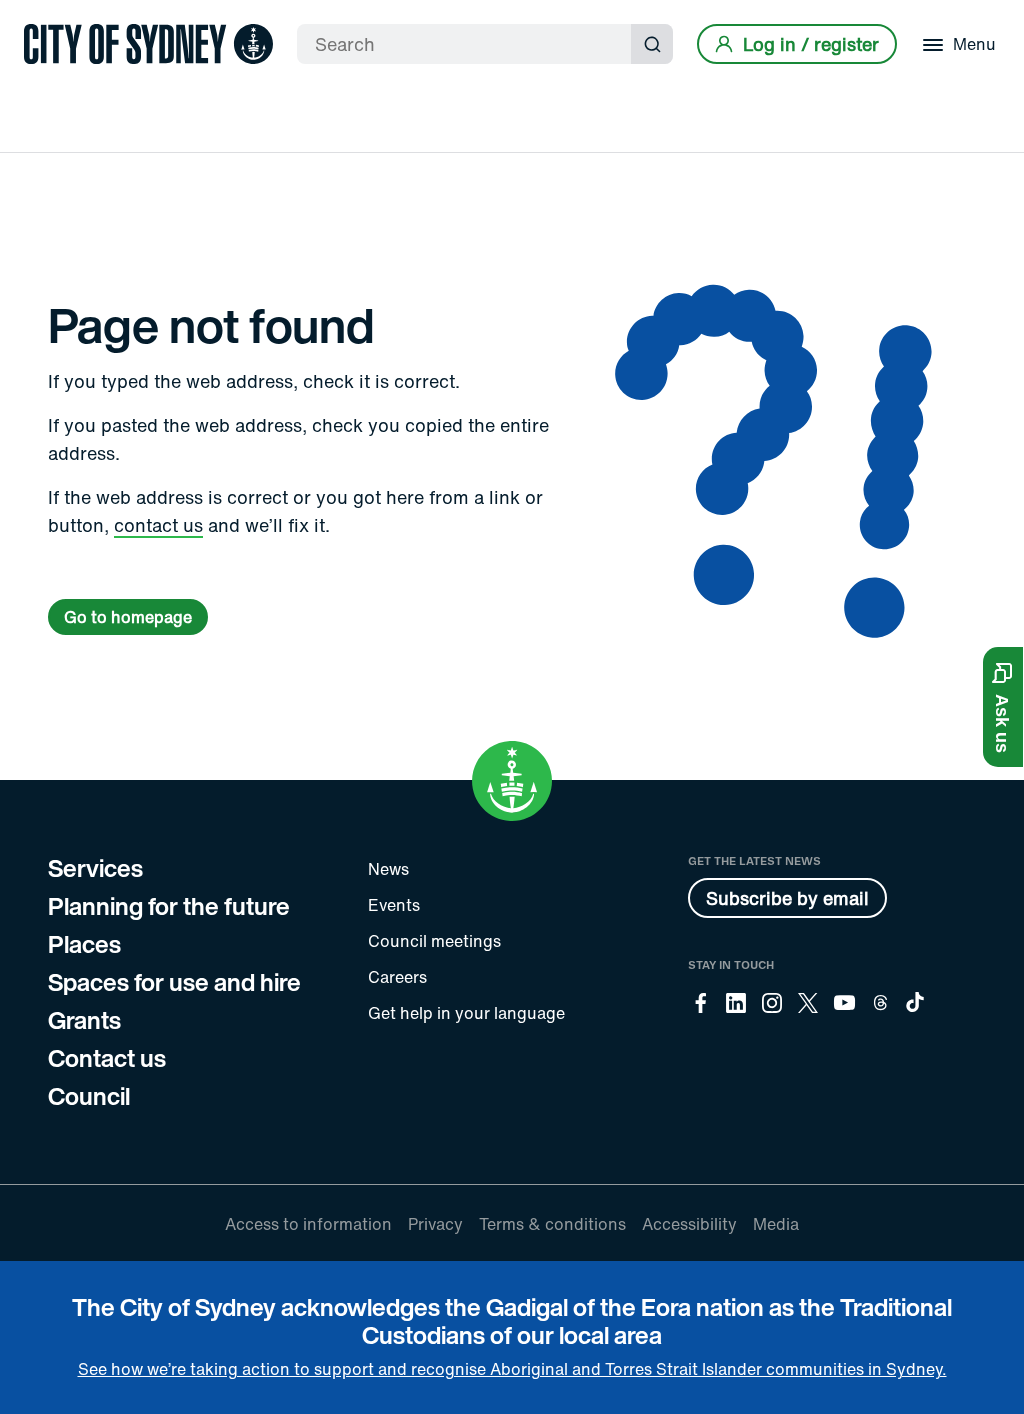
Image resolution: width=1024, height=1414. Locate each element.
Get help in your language (466, 1013)
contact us (158, 525)
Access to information (308, 1224)
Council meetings (434, 941)
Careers (397, 977)
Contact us (107, 1058)
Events (394, 905)
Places (84, 944)
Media (776, 1224)
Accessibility (689, 1224)
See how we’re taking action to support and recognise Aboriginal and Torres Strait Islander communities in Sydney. (512, 1369)
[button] (1003, 707)
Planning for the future (169, 906)
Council (89, 1096)
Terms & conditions (552, 1224)
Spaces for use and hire (174, 982)
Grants (84, 1020)
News (388, 869)
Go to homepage (128, 617)
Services (95, 868)
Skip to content (51, 17)
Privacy (435, 1224)
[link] (148, 44)
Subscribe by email (787, 898)
